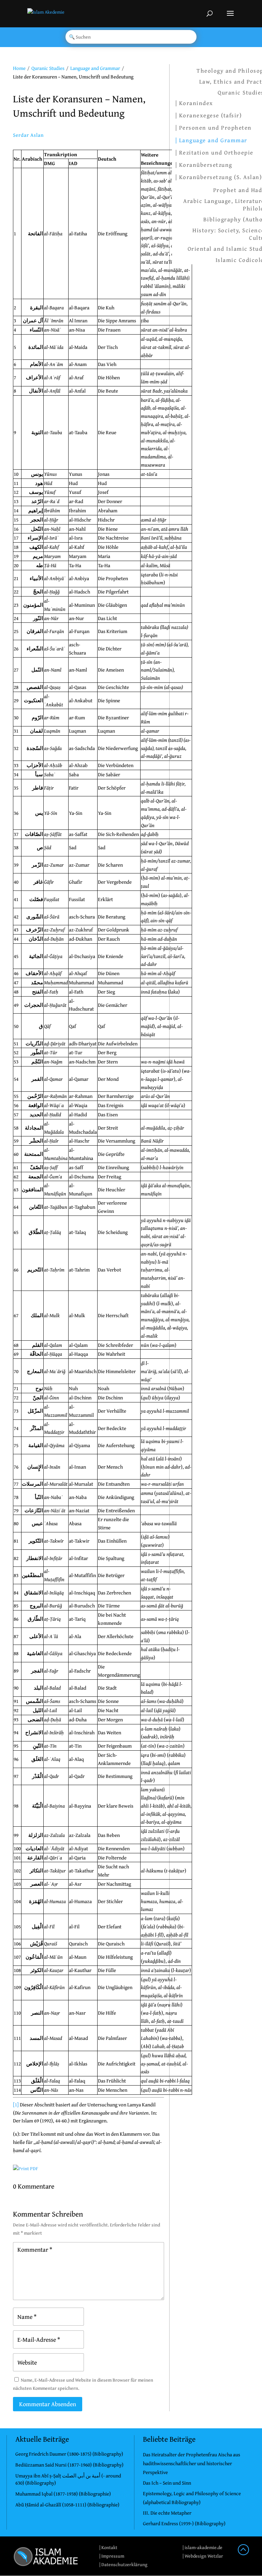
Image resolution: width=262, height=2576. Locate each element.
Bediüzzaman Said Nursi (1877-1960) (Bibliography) (69, 2465)
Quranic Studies (48, 68)
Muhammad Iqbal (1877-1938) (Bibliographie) (63, 2494)
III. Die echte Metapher (167, 2513)
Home (19, 68)
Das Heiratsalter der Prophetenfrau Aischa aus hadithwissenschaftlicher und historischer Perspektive (192, 2463)
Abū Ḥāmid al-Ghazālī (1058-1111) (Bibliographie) (67, 2505)
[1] (16, 2104)
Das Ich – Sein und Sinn (167, 2483)
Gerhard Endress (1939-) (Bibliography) (184, 2523)
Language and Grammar (95, 68)
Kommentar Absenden (48, 2404)
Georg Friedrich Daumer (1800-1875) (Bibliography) (69, 2454)
